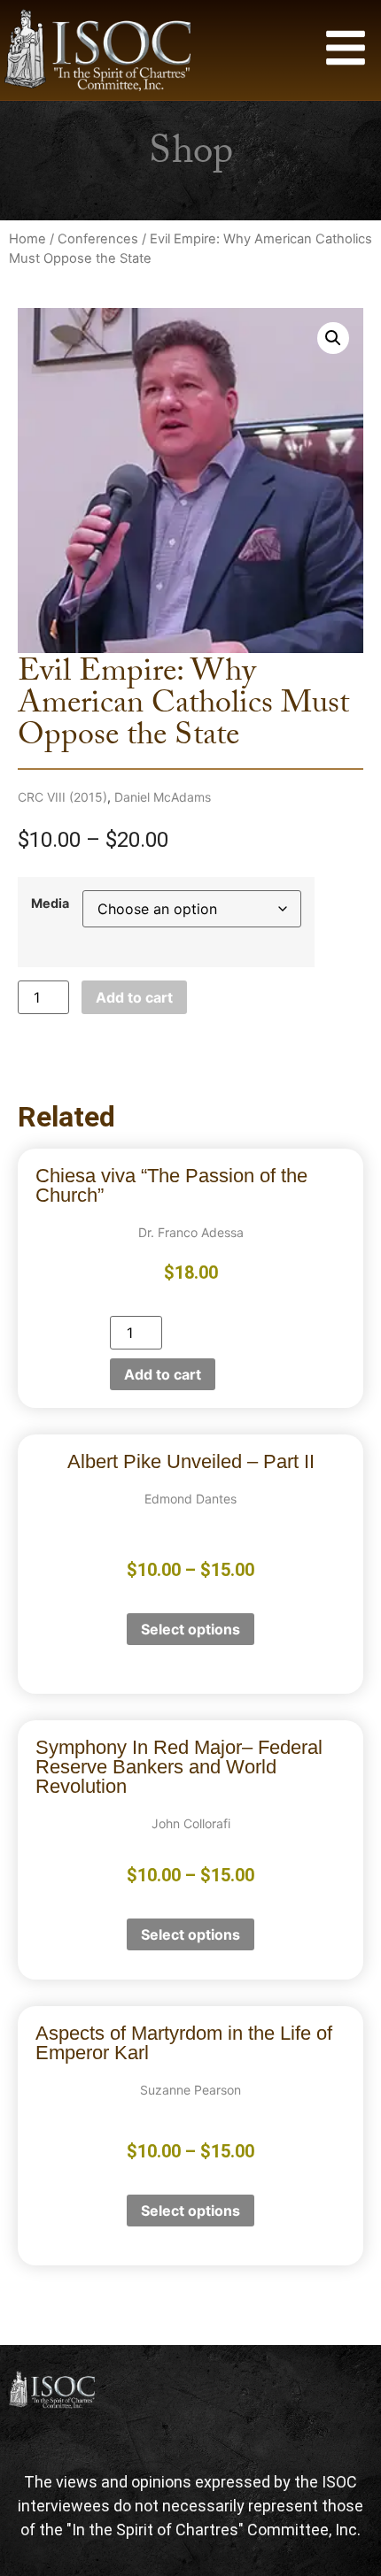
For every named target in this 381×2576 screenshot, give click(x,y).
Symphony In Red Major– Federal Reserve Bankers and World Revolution (179, 1767)
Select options (190, 1629)
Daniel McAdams (163, 797)
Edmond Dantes (190, 1499)
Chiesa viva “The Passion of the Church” (171, 1185)
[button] (333, 338)
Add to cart (134, 997)
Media (50, 904)
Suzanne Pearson (190, 2090)
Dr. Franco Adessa (191, 1232)
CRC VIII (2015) (62, 797)
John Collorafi (191, 1823)
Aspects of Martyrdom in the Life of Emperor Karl (184, 2043)
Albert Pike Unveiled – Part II (191, 1461)
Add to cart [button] (163, 1374)
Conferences (98, 239)
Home (27, 239)
